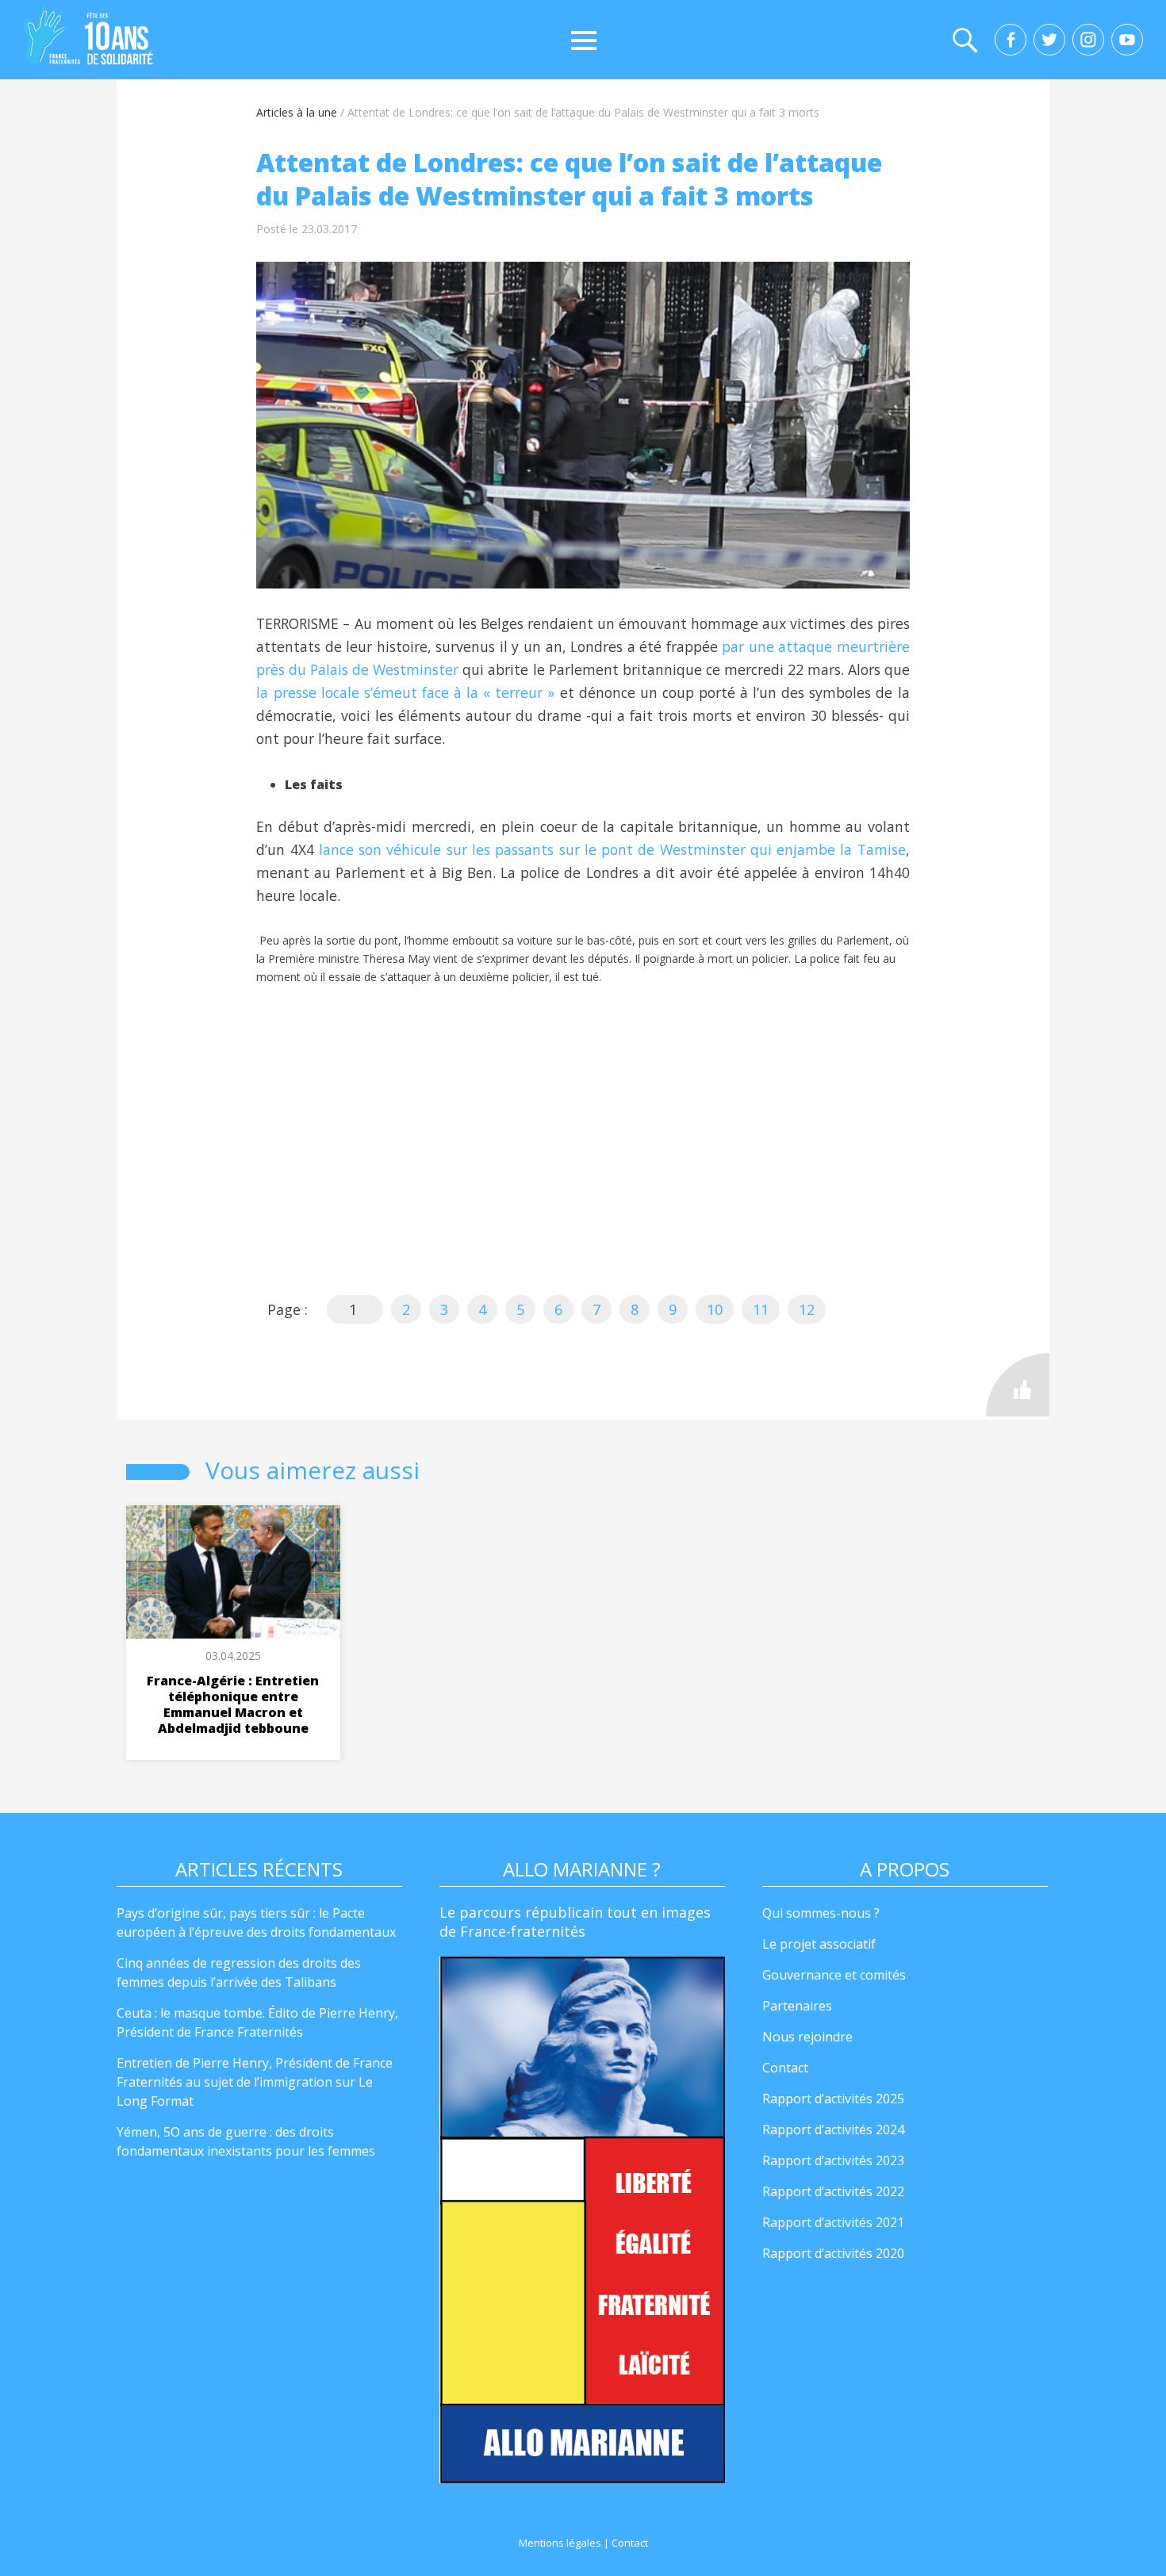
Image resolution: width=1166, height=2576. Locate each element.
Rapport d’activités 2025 (833, 2099)
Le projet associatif (819, 1944)
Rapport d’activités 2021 (833, 2222)
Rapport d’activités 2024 (833, 2129)
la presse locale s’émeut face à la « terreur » (405, 692)
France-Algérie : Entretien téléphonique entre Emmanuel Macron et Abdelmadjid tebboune (233, 1704)
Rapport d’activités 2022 (833, 2191)
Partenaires (797, 2006)
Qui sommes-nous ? (821, 1913)
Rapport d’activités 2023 (833, 2160)
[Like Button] (1018, 1385)
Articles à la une (297, 112)
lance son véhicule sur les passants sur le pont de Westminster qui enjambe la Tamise (612, 849)
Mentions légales (560, 2543)
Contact (785, 2068)
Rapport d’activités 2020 (833, 2253)
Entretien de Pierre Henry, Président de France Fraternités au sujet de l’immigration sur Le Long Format (255, 2082)
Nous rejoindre (807, 2037)
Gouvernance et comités (834, 1975)
